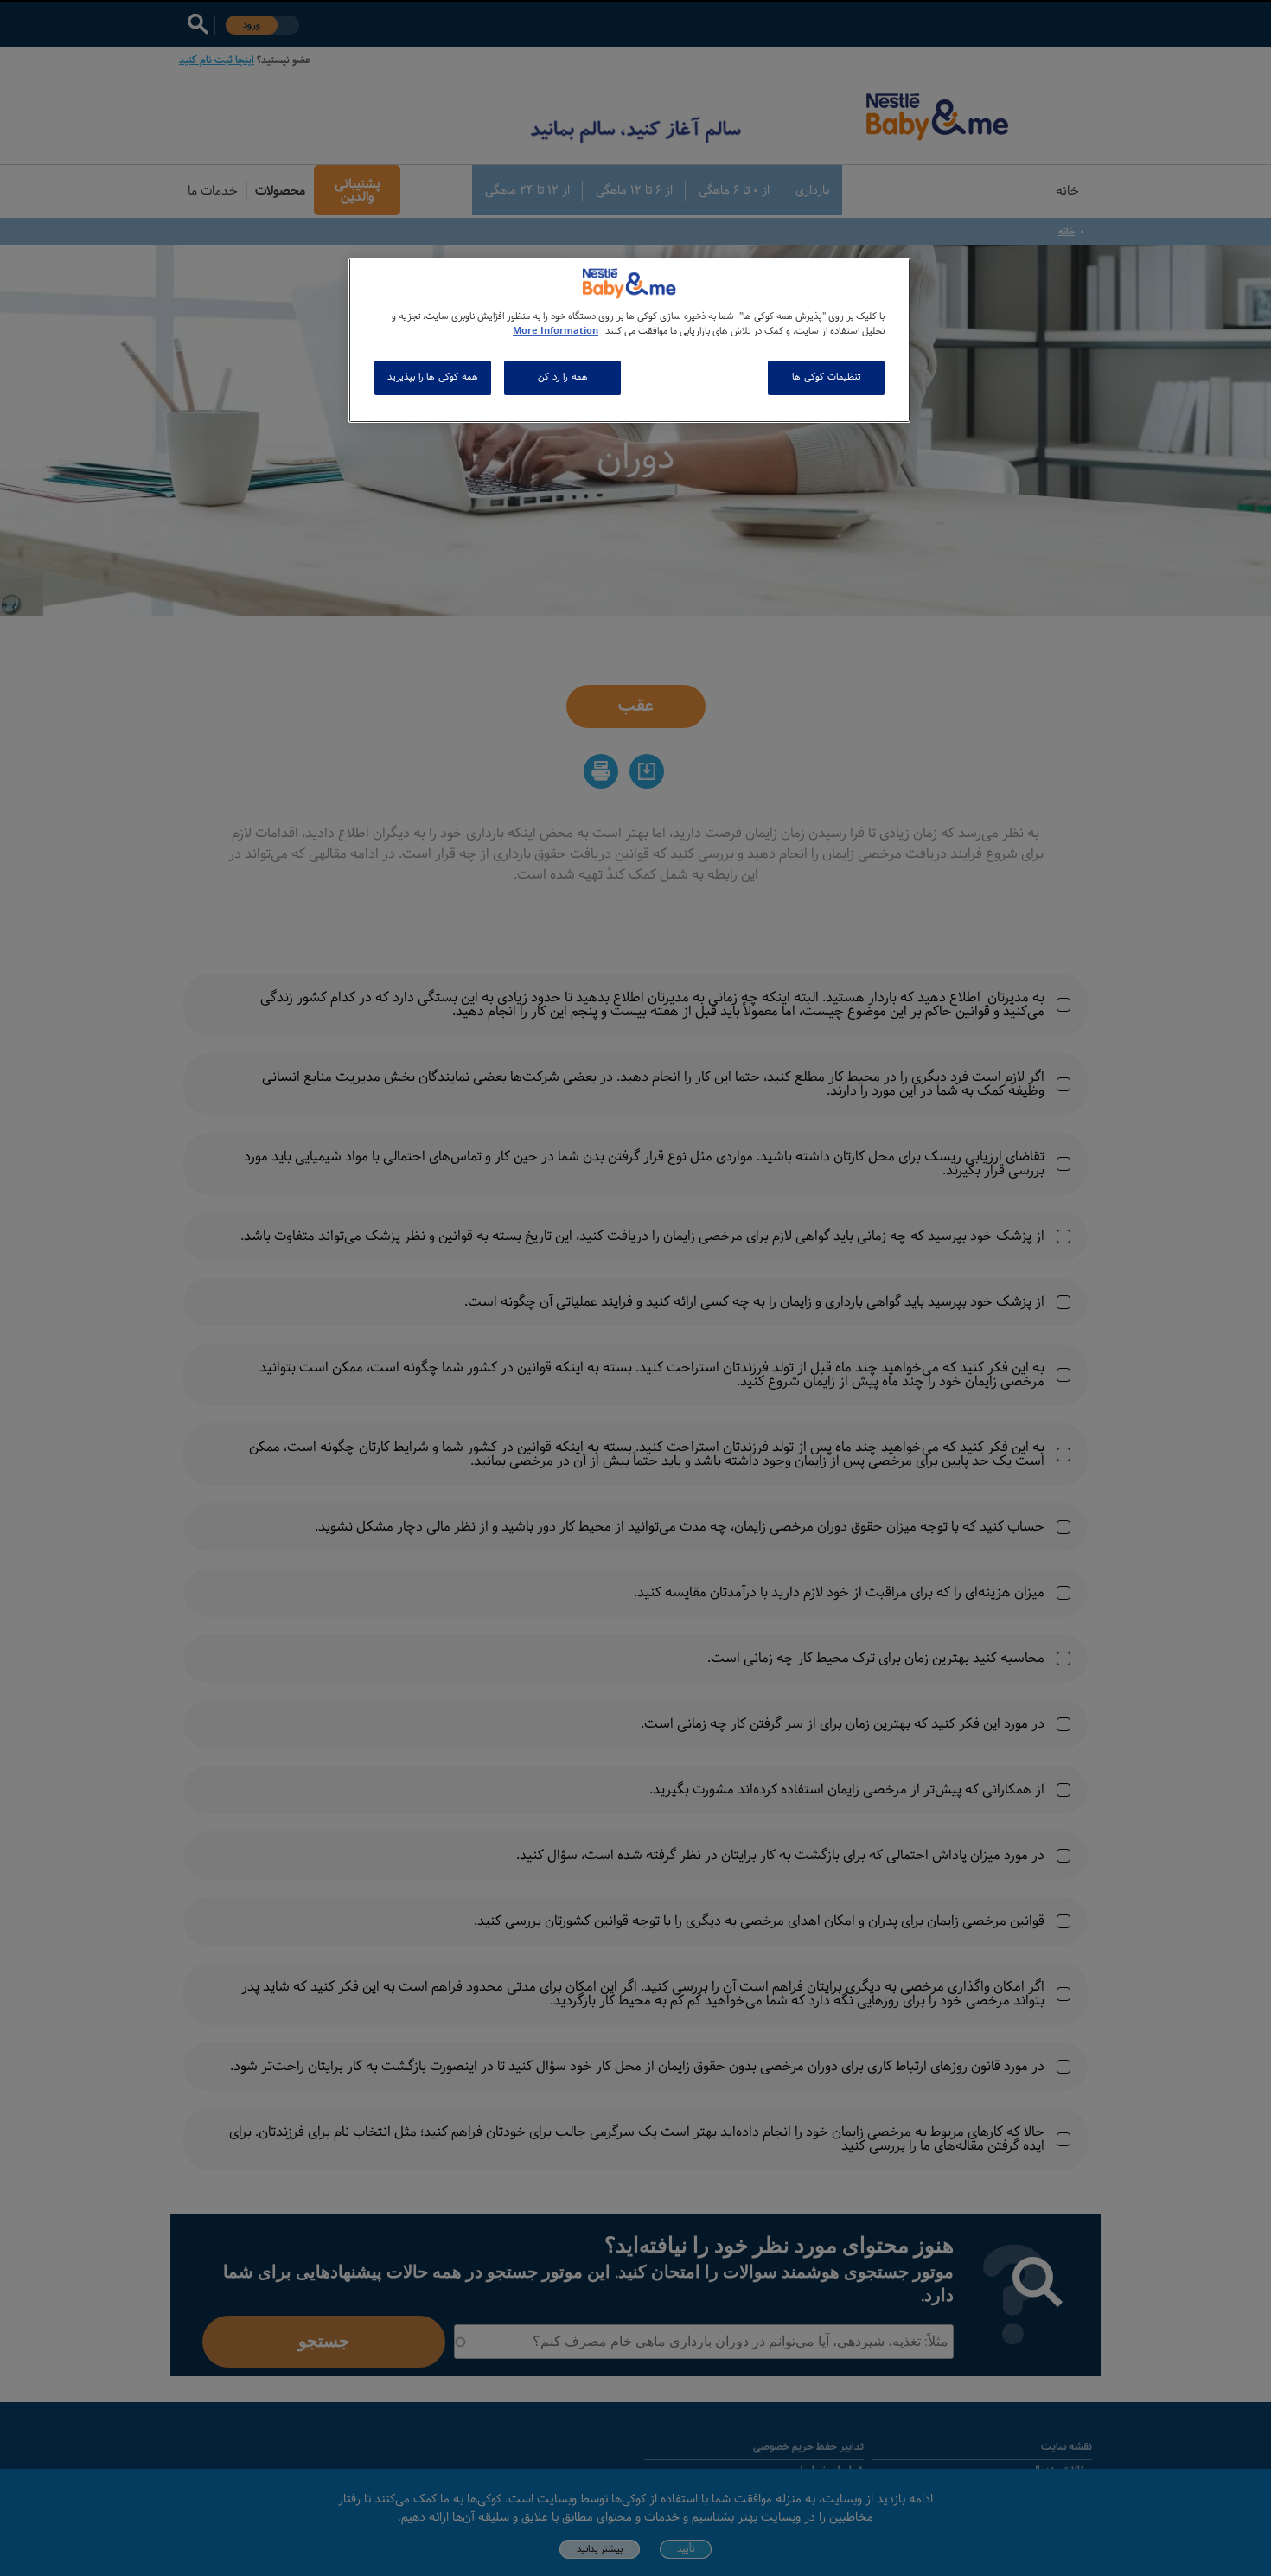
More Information (556, 331)
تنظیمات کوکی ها (826, 377)
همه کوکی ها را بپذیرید (432, 377)
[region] (629, 340)
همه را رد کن (563, 377)
